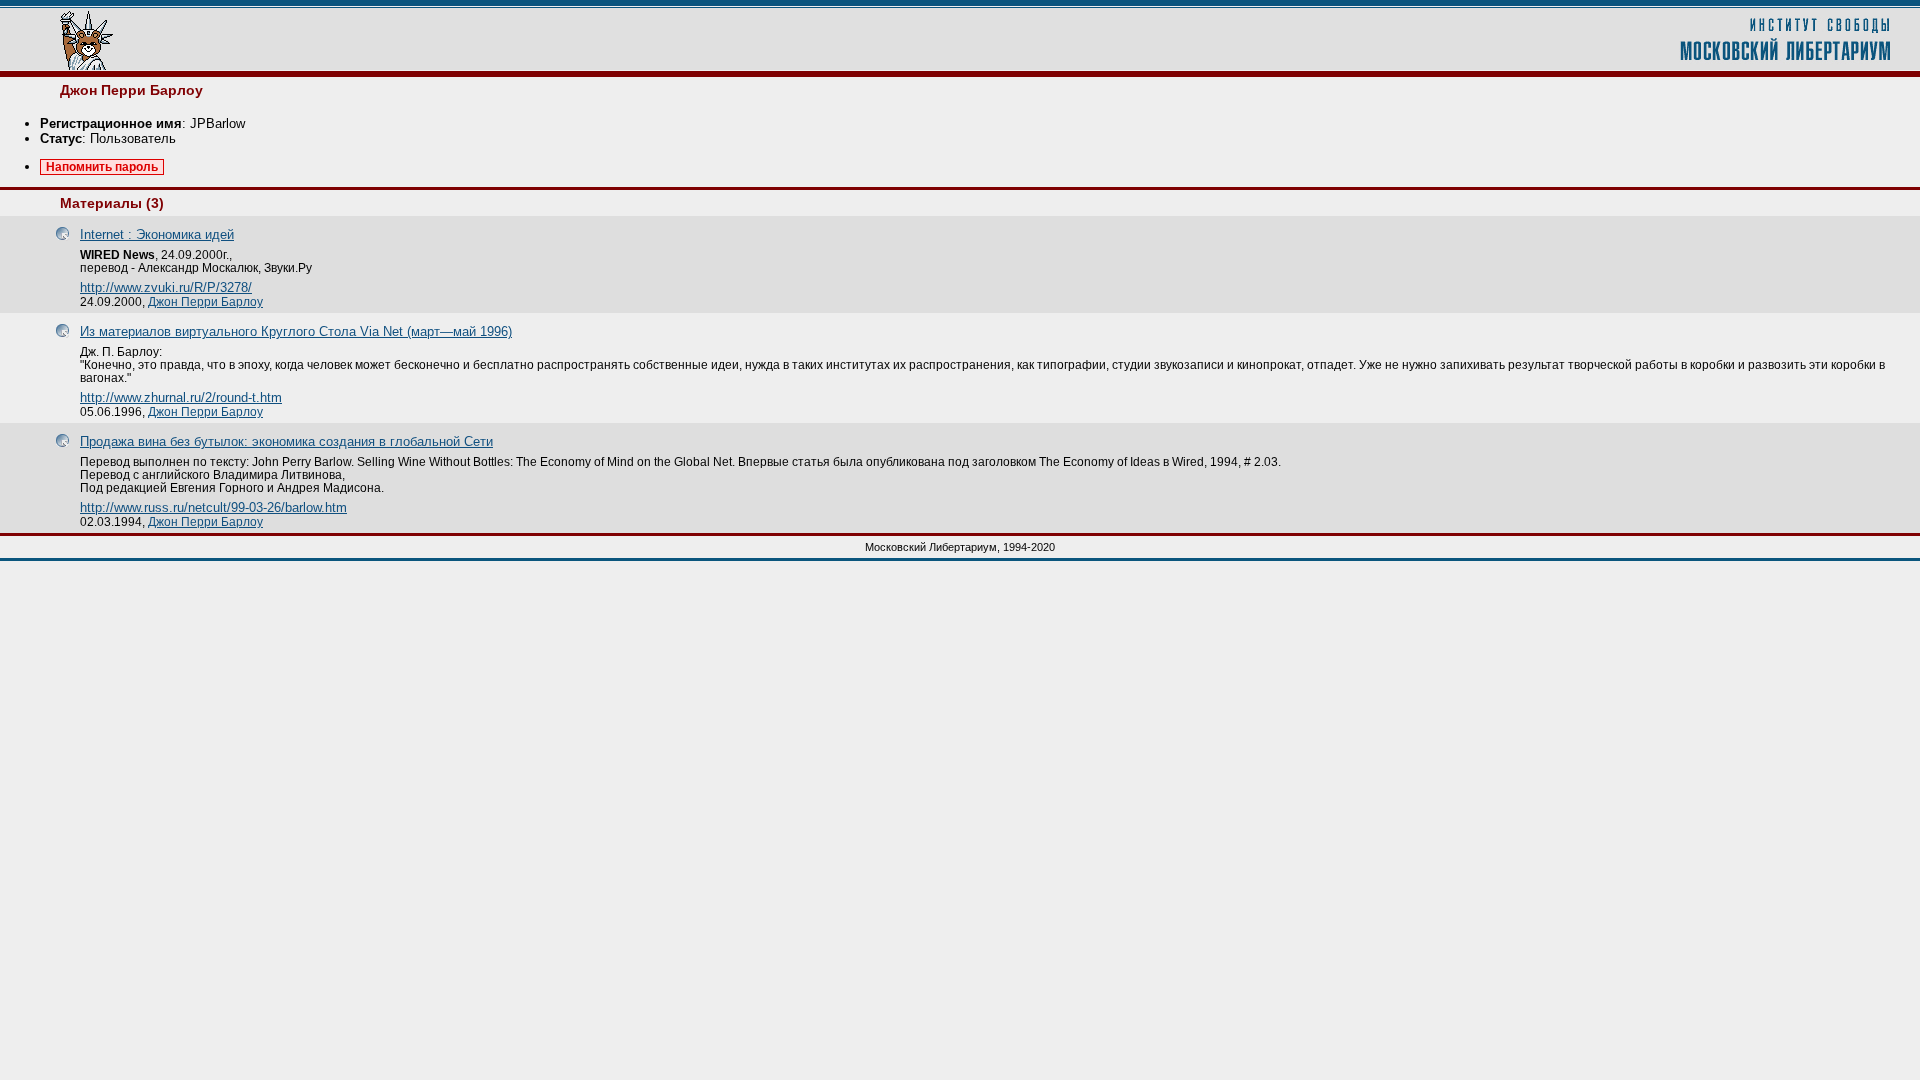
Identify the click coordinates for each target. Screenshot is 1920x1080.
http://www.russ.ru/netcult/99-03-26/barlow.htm (213, 507)
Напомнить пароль (102, 167)
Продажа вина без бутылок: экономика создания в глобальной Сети (286, 441)
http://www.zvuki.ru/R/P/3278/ (166, 287)
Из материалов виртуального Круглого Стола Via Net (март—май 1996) (296, 331)
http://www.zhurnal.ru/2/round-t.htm (181, 397)
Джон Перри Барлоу (205, 301)
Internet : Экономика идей (157, 234)
